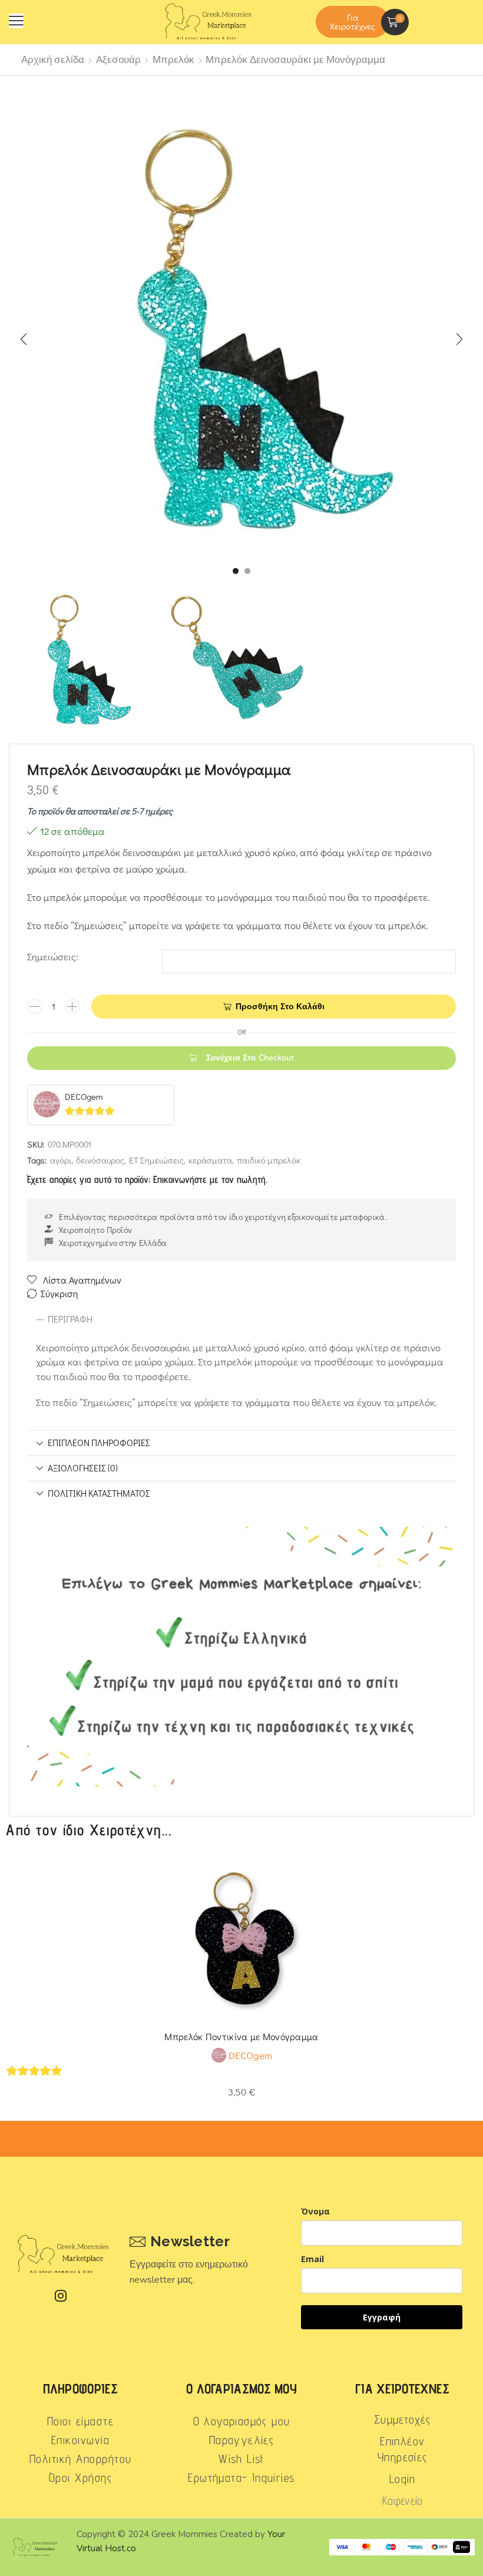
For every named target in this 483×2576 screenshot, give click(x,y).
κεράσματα (210, 1160)
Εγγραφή (382, 2317)
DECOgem (84, 1096)
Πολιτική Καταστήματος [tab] (99, 1493)
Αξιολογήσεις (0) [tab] (83, 1468)
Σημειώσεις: (53, 957)
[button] (16, 21)
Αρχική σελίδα (53, 60)
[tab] (241, 1320)
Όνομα (315, 2211)
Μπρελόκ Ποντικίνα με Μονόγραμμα (241, 2036)
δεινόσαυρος (100, 1160)
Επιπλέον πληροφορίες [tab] (99, 1443)
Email (312, 2259)
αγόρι (61, 1160)
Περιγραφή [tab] (70, 1319)
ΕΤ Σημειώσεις (156, 1160)
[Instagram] (61, 2296)
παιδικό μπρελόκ (269, 1160)
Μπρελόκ (173, 60)
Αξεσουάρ (118, 60)
